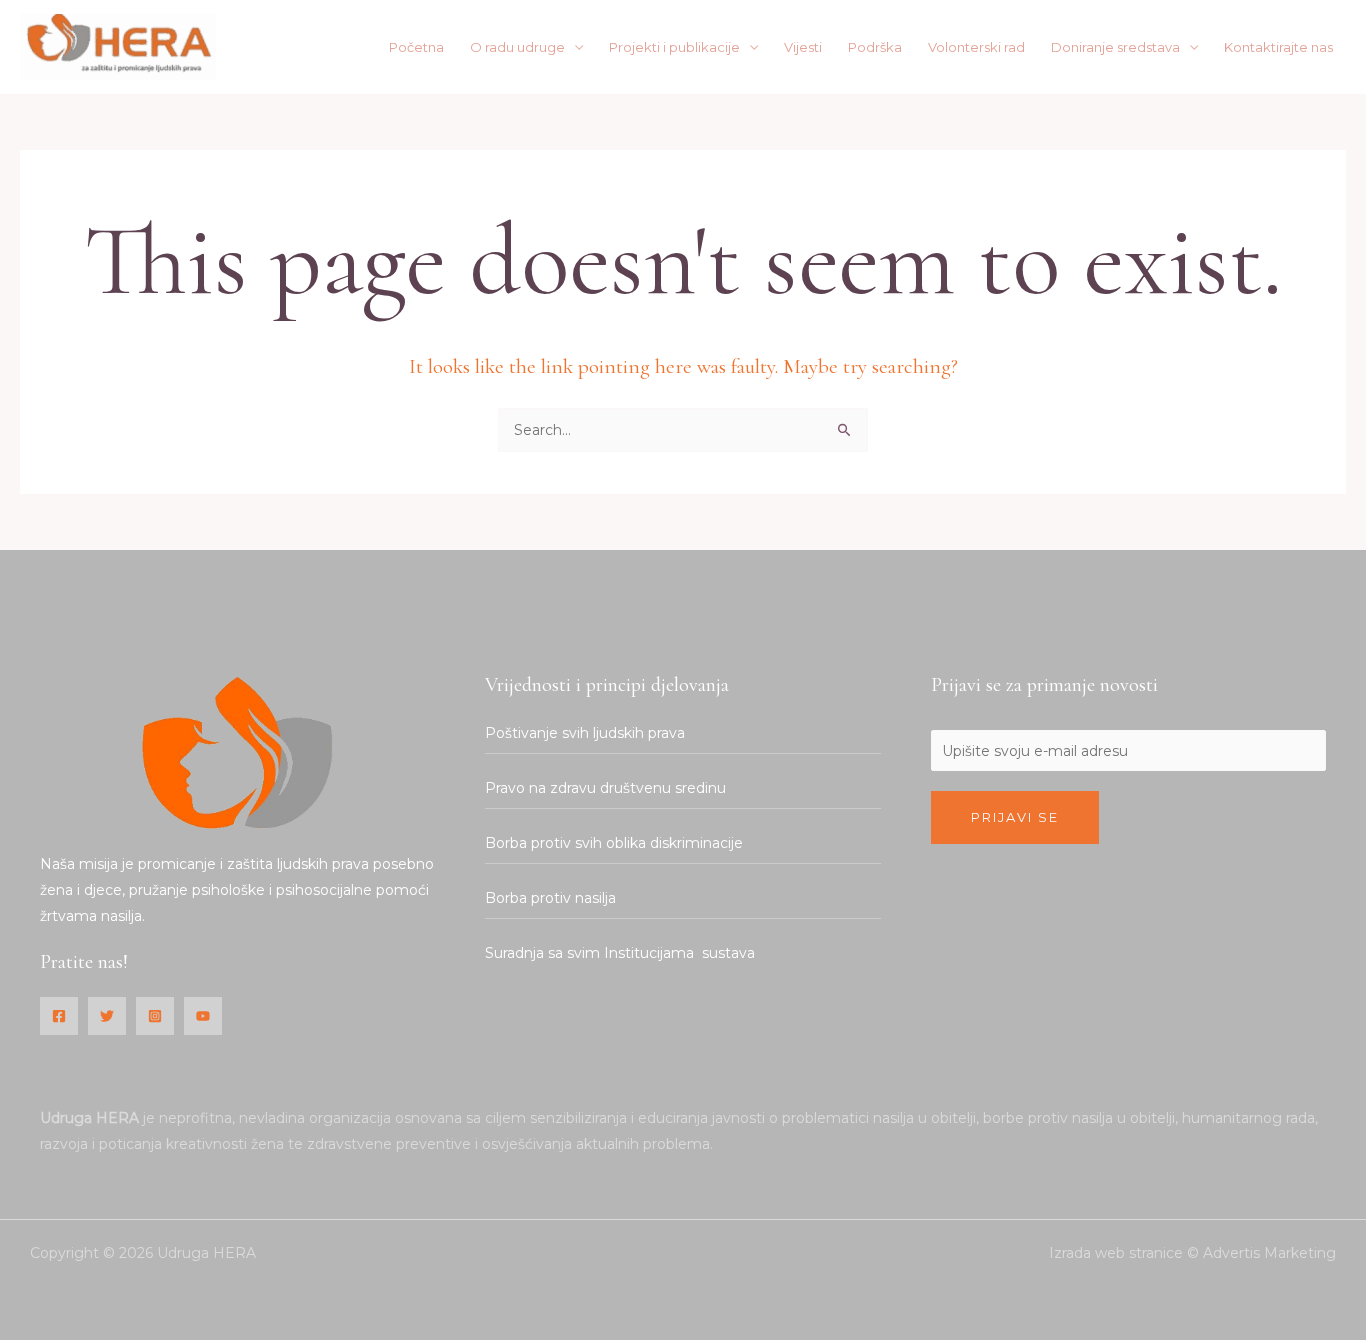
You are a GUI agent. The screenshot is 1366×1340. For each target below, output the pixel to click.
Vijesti (803, 47)
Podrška (875, 47)
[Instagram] (155, 1016)
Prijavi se (1015, 817)
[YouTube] (203, 1016)
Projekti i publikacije (674, 47)
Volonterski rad (976, 47)
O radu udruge (517, 47)
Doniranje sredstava (1115, 47)
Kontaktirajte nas (1278, 47)
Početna (416, 47)
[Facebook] (59, 1016)
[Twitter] (107, 1016)
